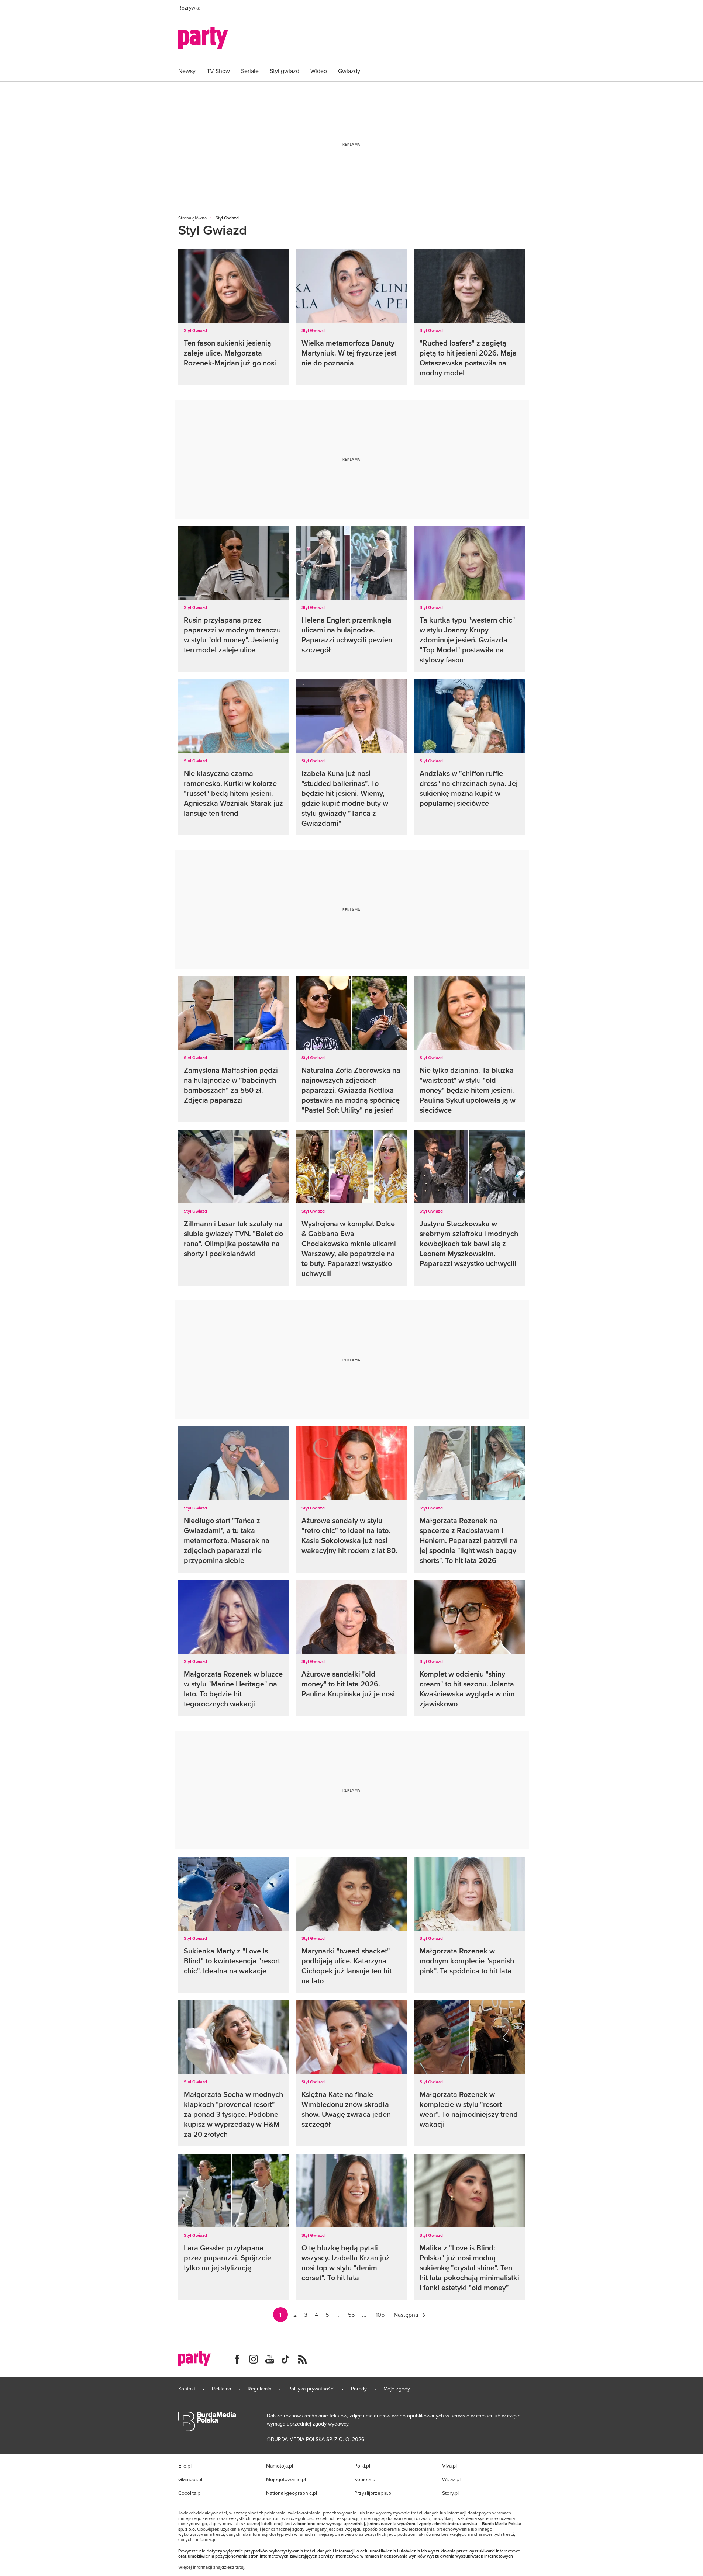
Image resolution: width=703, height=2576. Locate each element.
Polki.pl (362, 2466)
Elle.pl (185, 2466)
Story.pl (450, 2493)
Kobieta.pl (365, 2479)
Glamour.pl (190, 2479)
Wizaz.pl (451, 2479)
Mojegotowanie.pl (286, 2479)
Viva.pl (449, 2466)
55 (351, 2315)
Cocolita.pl (190, 2493)
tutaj (240, 2567)
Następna (406, 2315)
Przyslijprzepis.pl (373, 2493)
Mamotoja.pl (280, 2466)
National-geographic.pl (292, 2493)
